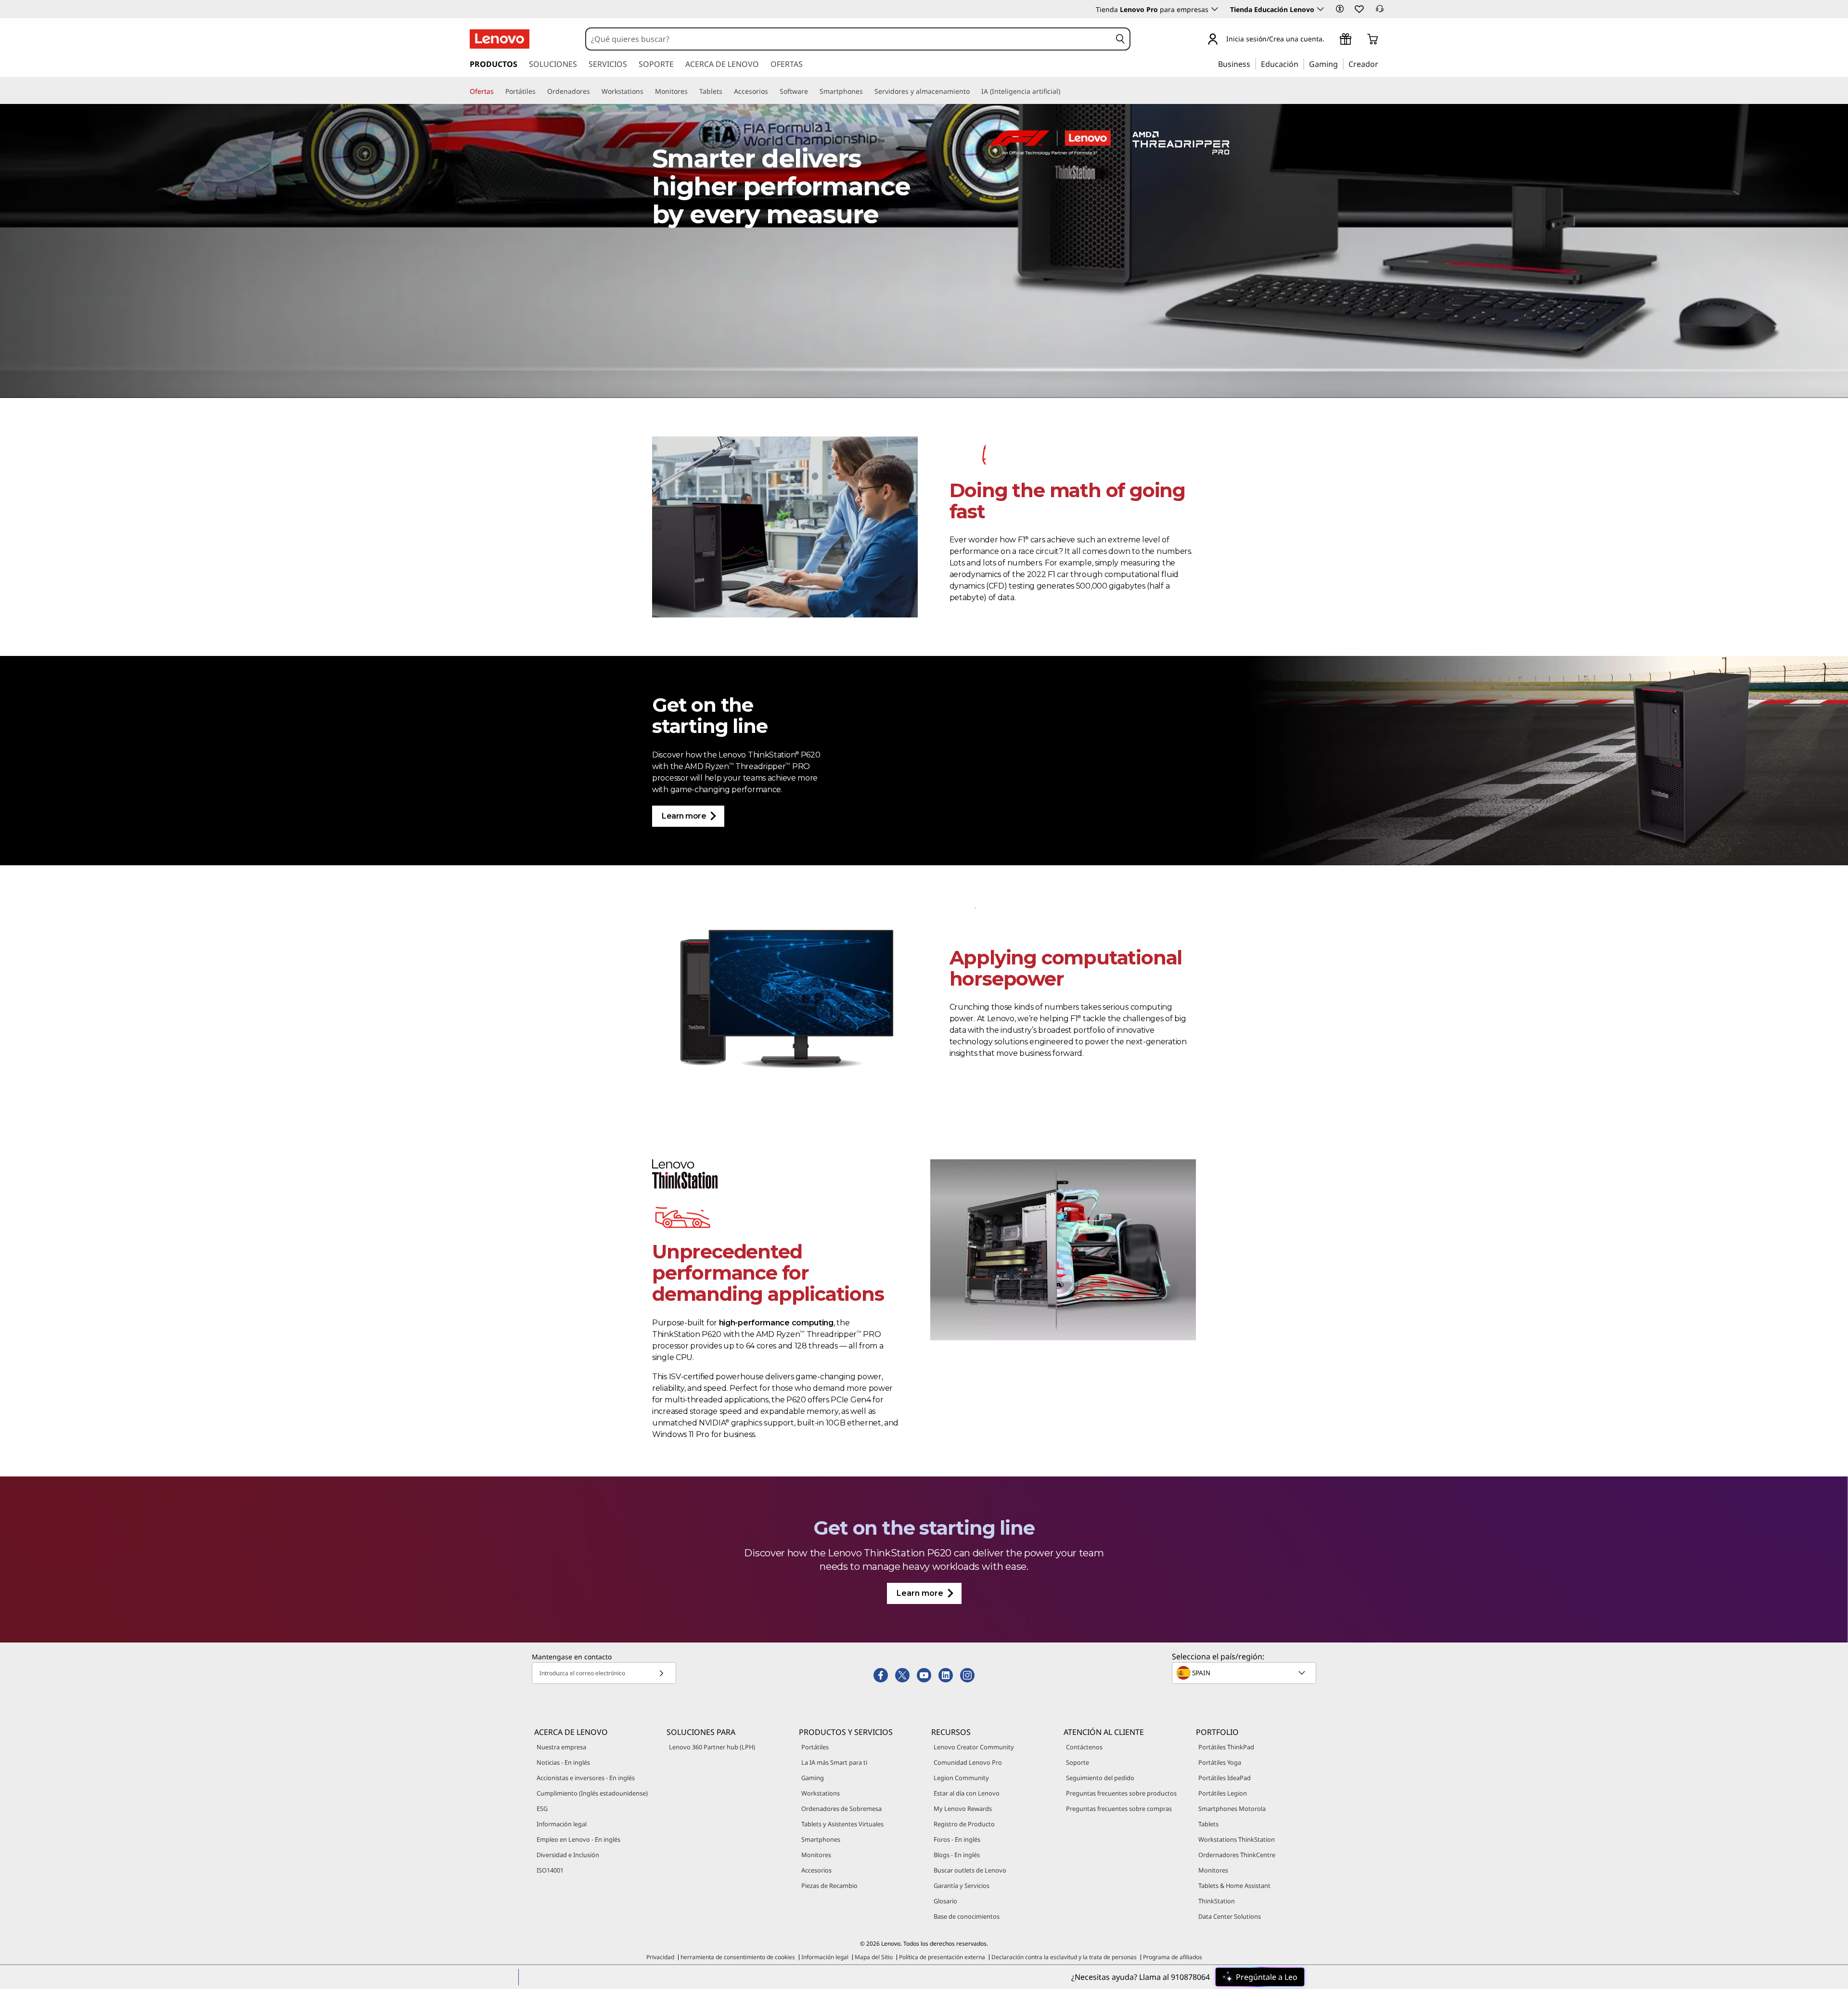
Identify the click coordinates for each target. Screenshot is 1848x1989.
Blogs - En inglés (957, 1855)
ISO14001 (550, 1870)
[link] (1380, 12)
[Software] (812, 91)
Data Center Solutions (1230, 1916)
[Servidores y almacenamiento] (974, 91)
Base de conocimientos (967, 1916)
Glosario (945, 1901)
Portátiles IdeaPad (1225, 1778)
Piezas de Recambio (829, 1886)
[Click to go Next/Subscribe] (661, 1673)
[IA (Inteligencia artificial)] (1064, 91)
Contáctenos (1084, 1747)
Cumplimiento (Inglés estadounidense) (592, 1793)
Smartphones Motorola (1232, 1809)
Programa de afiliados (1173, 1957)
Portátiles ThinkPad (1226, 1747)
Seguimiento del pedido (1100, 1778)
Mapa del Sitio (874, 1957)
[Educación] (1301, 64)
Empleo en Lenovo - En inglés (578, 1839)
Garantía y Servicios (962, 1886)
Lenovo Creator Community (974, 1747)
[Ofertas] (498, 91)
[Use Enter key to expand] (1330, 40)
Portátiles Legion (1223, 1793)
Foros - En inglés (957, 1839)
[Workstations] (647, 91)
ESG (542, 1809)
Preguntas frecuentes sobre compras (1119, 1809)
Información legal (562, 1824)
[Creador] (1382, 64)
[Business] (1253, 64)
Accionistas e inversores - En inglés (586, 1778)
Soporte (1078, 1762)
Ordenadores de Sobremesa (841, 1809)
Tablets (1208, 1824)
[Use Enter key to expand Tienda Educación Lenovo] (1321, 9)
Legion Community (961, 1778)
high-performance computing (776, 1323)
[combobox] (848, 39)
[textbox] (1245, 1673)
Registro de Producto (964, 1824)
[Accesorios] (772, 91)
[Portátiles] (539, 91)
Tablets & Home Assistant (1234, 1886)
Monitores (816, 1855)
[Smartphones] (867, 91)
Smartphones (821, 1839)
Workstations (821, 1793)
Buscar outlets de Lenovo (970, 1870)
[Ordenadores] (594, 91)
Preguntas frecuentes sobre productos (1121, 1793)
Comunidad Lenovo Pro (968, 1762)
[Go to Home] (500, 39)
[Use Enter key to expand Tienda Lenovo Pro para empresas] (1215, 9)
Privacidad (660, 1957)
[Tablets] (726, 91)
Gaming (813, 1778)
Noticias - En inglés (563, 1762)
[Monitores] (692, 91)
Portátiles (815, 1747)
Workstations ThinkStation (1237, 1839)
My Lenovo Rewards (963, 1809)
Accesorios (816, 1870)
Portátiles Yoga (1220, 1762)
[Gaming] (1341, 64)
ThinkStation (1217, 1901)
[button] (1340, 9)
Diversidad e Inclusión (568, 1855)
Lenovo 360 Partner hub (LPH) (712, 1747)
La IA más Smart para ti (834, 1762)
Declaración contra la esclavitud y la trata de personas (1064, 1957)
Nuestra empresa (561, 1747)
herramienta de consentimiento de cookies (738, 1957)
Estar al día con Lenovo (967, 1793)
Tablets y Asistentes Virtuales (842, 1824)
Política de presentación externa (942, 1957)
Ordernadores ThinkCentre (1237, 1855)
